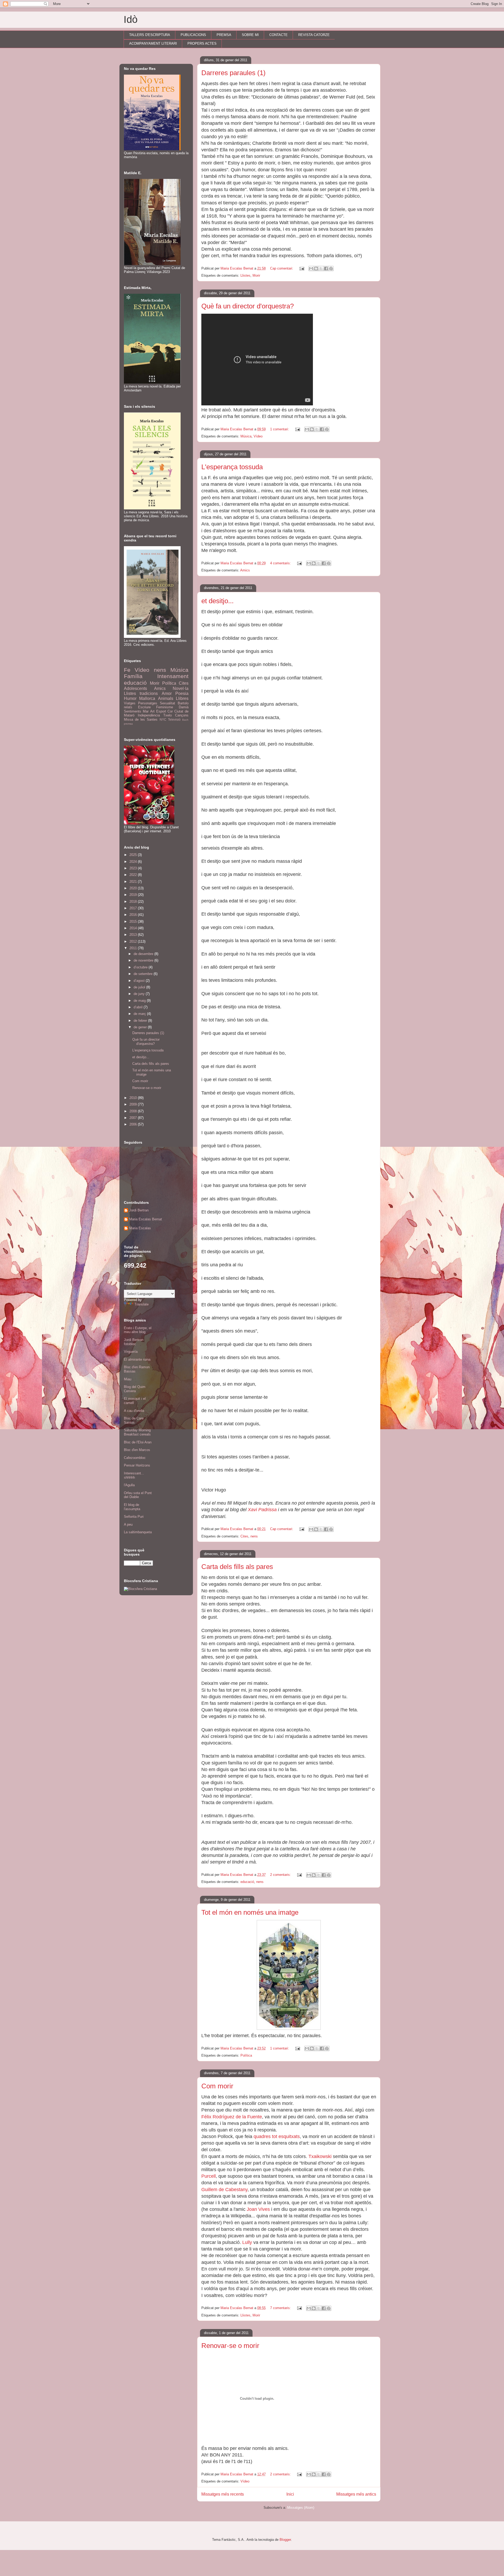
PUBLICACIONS (193, 35)
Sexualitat (167, 703)
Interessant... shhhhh (134, 1475)
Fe (127, 670)
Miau (128, 1379)
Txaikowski (320, 2156)
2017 (134, 908)
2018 (134, 902)
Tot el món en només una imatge (250, 1912)
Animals (166, 698)
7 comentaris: (281, 2308)
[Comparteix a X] (321, 269)
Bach (185, 720)
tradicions (149, 693)
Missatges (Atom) (301, 2508)
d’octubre (141, 967)
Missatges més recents (223, 2494)
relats (128, 707)
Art (152, 711)
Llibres (182, 698)
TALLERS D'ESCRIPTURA (150, 35)
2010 (134, 1098)
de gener (141, 1027)
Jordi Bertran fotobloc (134, 1342)
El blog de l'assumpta (132, 1507)
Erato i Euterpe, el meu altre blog (138, 1330)
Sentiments (133, 711)
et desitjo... (217, 601)
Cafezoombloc (135, 1458)
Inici (290, 2494)
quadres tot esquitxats (277, 2136)
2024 (134, 862)
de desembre (144, 954)
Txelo (167, 715)
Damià (184, 707)
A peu (128, 1524)
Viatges (130, 703)
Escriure (144, 707)
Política (246, 2055)
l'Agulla (129, 1485)
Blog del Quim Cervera (135, 1389)
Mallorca (147, 698)
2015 (134, 922)
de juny (140, 994)
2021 (134, 882)
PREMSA (224, 35)
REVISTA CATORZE (314, 35)
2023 (134, 868)
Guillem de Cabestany (224, 2190)
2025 (134, 855)
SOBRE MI (250, 35)
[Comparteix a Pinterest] (331, 269)
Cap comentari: (282, 268)
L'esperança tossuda (232, 467)
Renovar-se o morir (230, 2346)
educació (247, 1882)
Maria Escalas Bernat (146, 1219)
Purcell (209, 2176)
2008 (134, 1111)
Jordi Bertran (139, 1210)
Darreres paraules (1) (233, 73)
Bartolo (183, 703)
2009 (134, 1104)
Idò (131, 19)
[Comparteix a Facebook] (326, 269)
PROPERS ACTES (202, 43)
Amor (167, 693)
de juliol (140, 987)
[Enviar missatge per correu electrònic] (301, 268)
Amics (245, 570)
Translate (141, 1304)
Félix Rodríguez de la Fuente (232, 2117)
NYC (163, 719)
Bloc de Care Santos (134, 1420)
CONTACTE (279, 35)
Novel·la (181, 688)
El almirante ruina (137, 1359)
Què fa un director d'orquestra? (248, 306)
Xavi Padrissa (262, 1510)
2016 (134, 915)
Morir (256, 275)
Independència (149, 715)
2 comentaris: (281, 1875)
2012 (134, 941)
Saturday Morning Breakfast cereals (137, 1432)
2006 (134, 1124)
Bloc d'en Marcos (137, 1450)
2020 (134, 888)
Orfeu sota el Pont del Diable (138, 1495)
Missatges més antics (356, 2494)
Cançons (182, 715)
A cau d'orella (134, 1411)
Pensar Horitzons (137, 1465)
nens (254, 1536)
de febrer (141, 1021)
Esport (161, 711)
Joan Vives (258, 2209)
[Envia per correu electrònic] (311, 269)
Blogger (285, 2540)
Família (133, 676)
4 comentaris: (281, 563)
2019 (134, 895)
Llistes (245, 275)
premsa (128, 724)
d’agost (140, 981)
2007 (134, 1118)
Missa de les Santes (141, 719)
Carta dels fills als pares (237, 1567)
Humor (130, 698)
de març (140, 1014)
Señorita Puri (134, 1517)
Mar (146, 711)
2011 (134, 948)
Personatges (148, 703)
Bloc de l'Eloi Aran (138, 1442)
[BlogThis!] (316, 269)
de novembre (144, 960)
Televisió (174, 719)
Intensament (173, 676)
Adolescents (135, 688)
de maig (140, 1001)
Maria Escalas (140, 1228)
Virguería (131, 1352)
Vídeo (258, 436)
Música (246, 436)
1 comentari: (280, 429)
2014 (134, 928)
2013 (134, 935)
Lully (247, 2242)
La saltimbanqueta (138, 1532)
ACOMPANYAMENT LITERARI (153, 43)
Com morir (217, 2086)
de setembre (144, 974)
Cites (244, 1536)
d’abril (139, 1007)
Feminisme (165, 707)
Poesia (182, 693)
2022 (134, 875)
